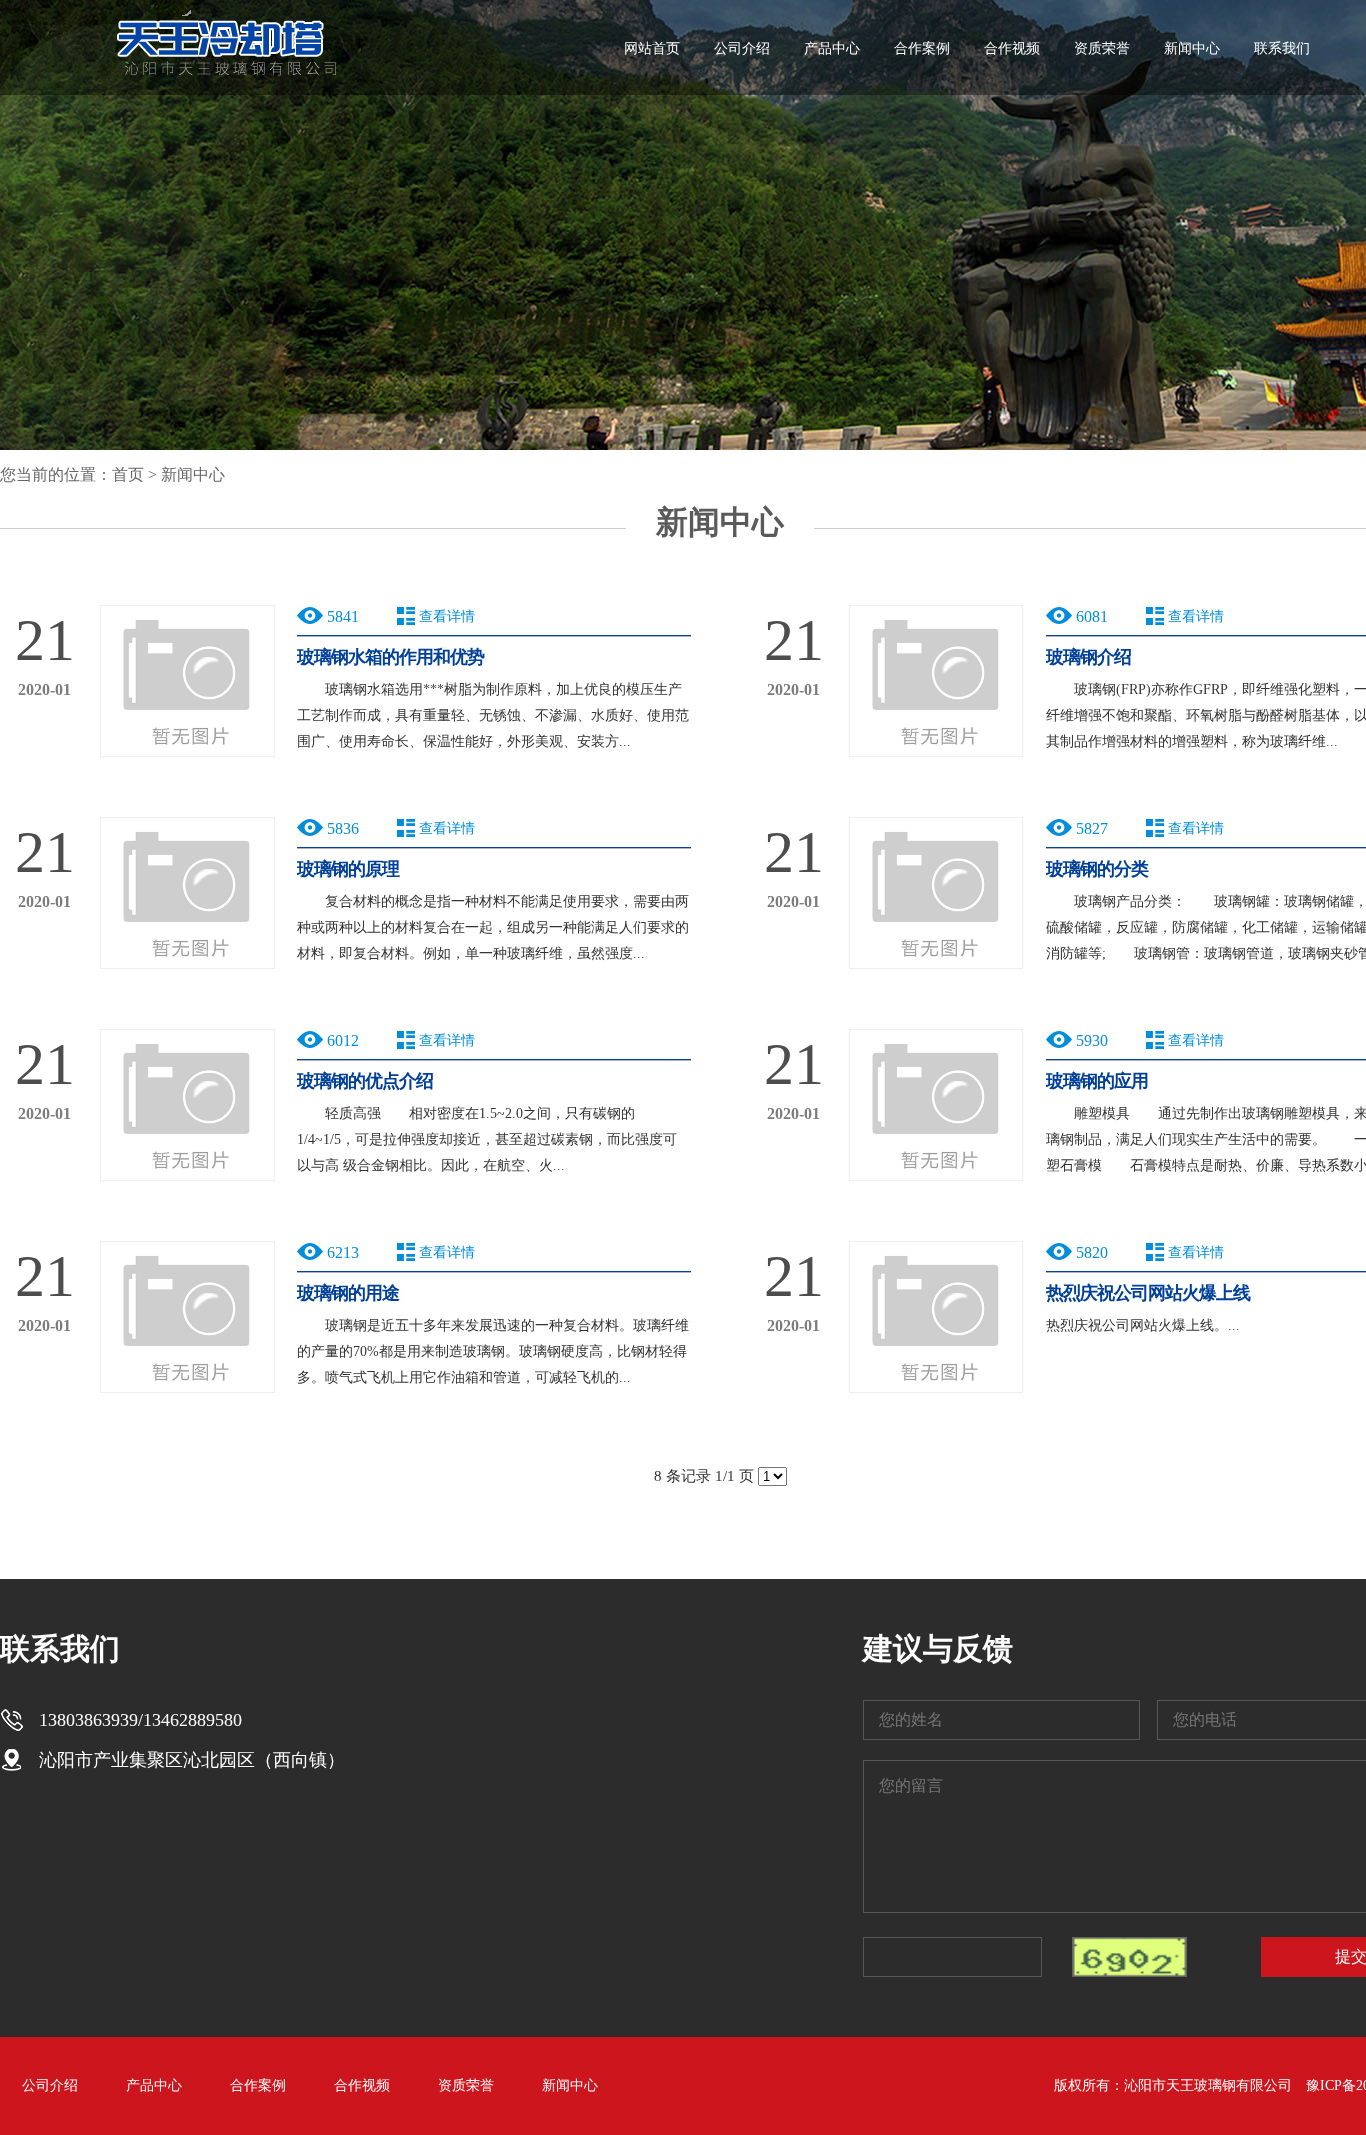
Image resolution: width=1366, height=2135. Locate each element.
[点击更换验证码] (1129, 1957)
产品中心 (832, 48)
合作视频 (1012, 48)
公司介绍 (742, 48)
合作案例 (922, 48)
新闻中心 (1192, 48)
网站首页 (652, 48)
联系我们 (1282, 48)
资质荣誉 (1102, 48)
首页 (128, 474)
